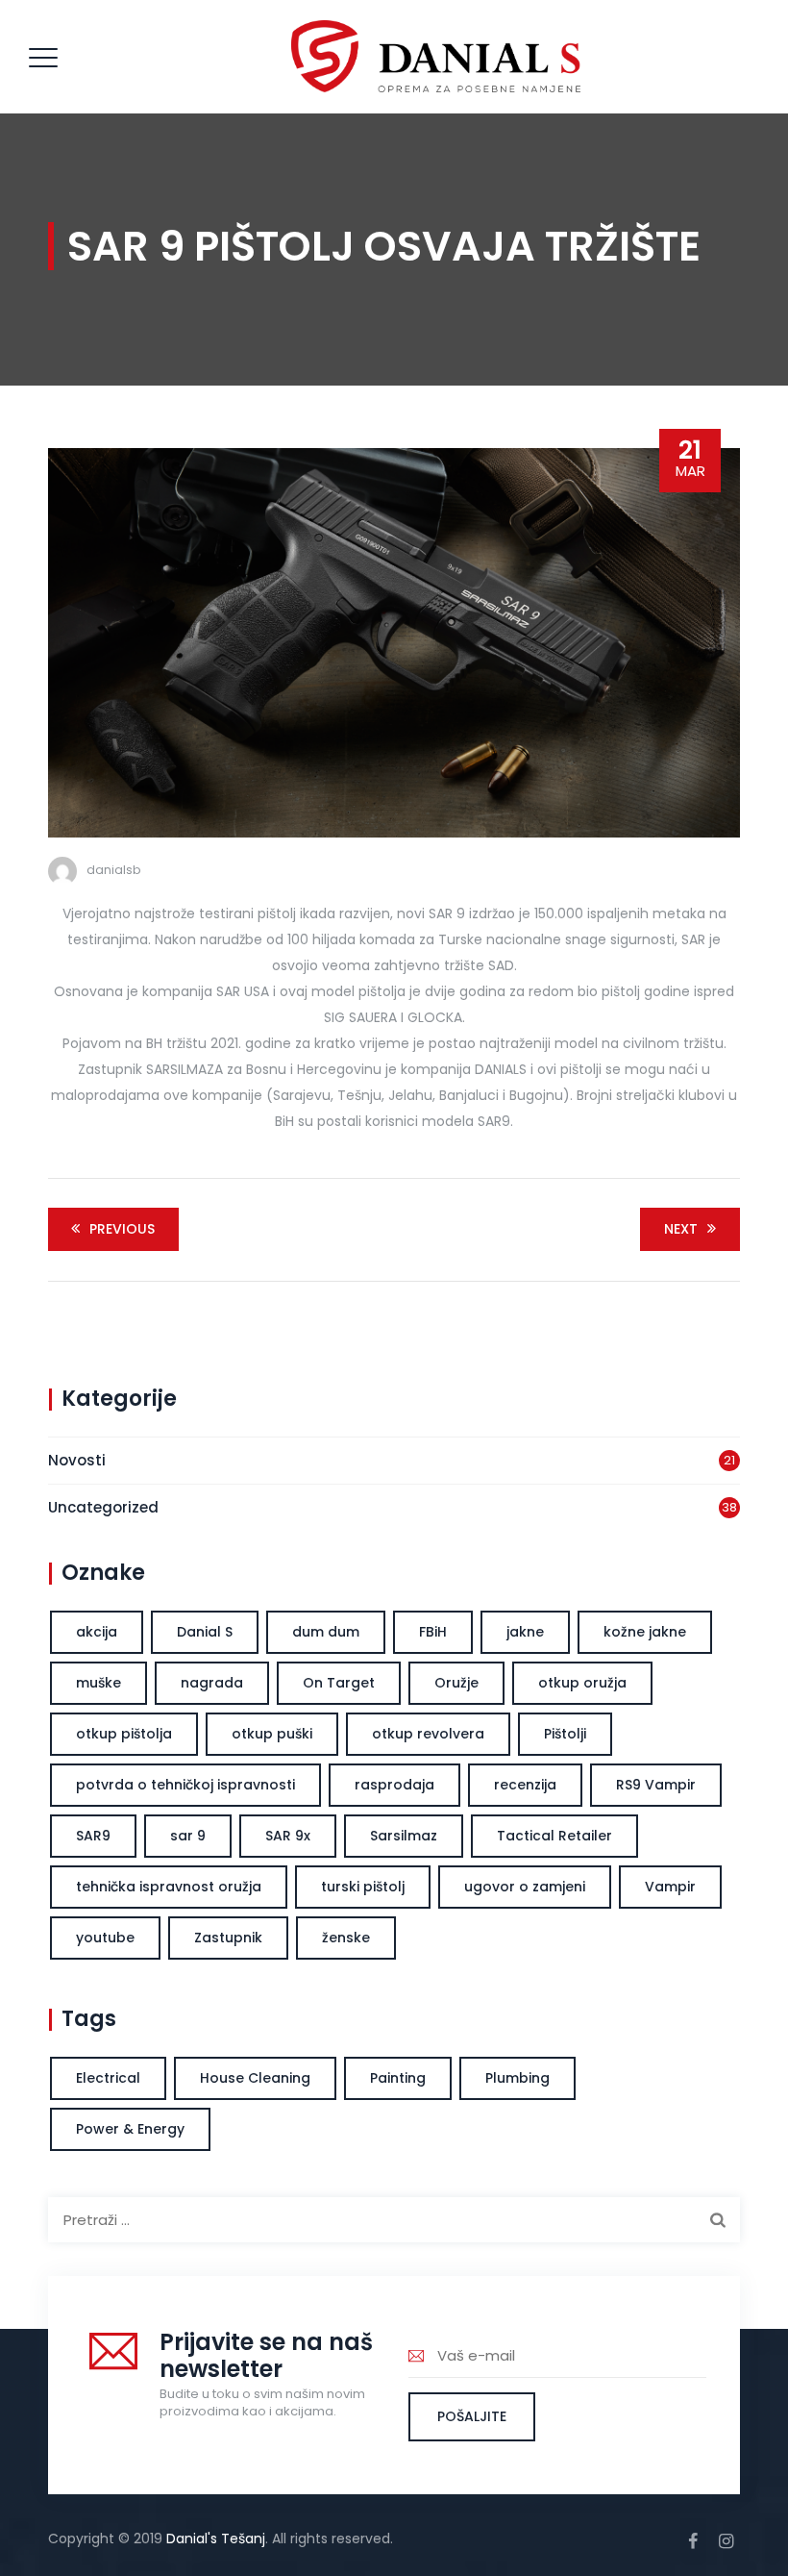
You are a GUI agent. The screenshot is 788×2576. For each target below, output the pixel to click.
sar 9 (188, 1836)
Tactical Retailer (554, 1836)
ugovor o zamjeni (525, 1887)
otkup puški (272, 1734)
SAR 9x (288, 1836)
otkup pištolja (124, 1734)
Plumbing (517, 2078)
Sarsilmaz (404, 1836)
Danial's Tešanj (216, 2538)
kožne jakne (645, 1632)
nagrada (212, 1683)
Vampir (670, 1887)
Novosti (77, 1460)
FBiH (433, 1632)
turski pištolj (363, 1887)
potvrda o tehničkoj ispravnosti (185, 1785)
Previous (122, 1229)
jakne (525, 1632)
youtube (105, 1938)
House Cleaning (255, 2078)
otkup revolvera (428, 1734)
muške (98, 1683)
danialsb (113, 870)
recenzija (525, 1785)
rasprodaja (394, 1785)
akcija (97, 1632)
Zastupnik (228, 1938)
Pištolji (565, 1734)
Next (681, 1229)
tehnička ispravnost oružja (169, 1887)
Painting (398, 2078)
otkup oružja (582, 1683)
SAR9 (93, 1836)
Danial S (205, 1632)
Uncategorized (103, 1507)
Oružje (456, 1683)
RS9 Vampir (656, 1785)
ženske (346, 1938)
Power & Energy (130, 2129)
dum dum (326, 1632)
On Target (339, 1683)
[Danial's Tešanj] (436, 57)
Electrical (108, 2078)
